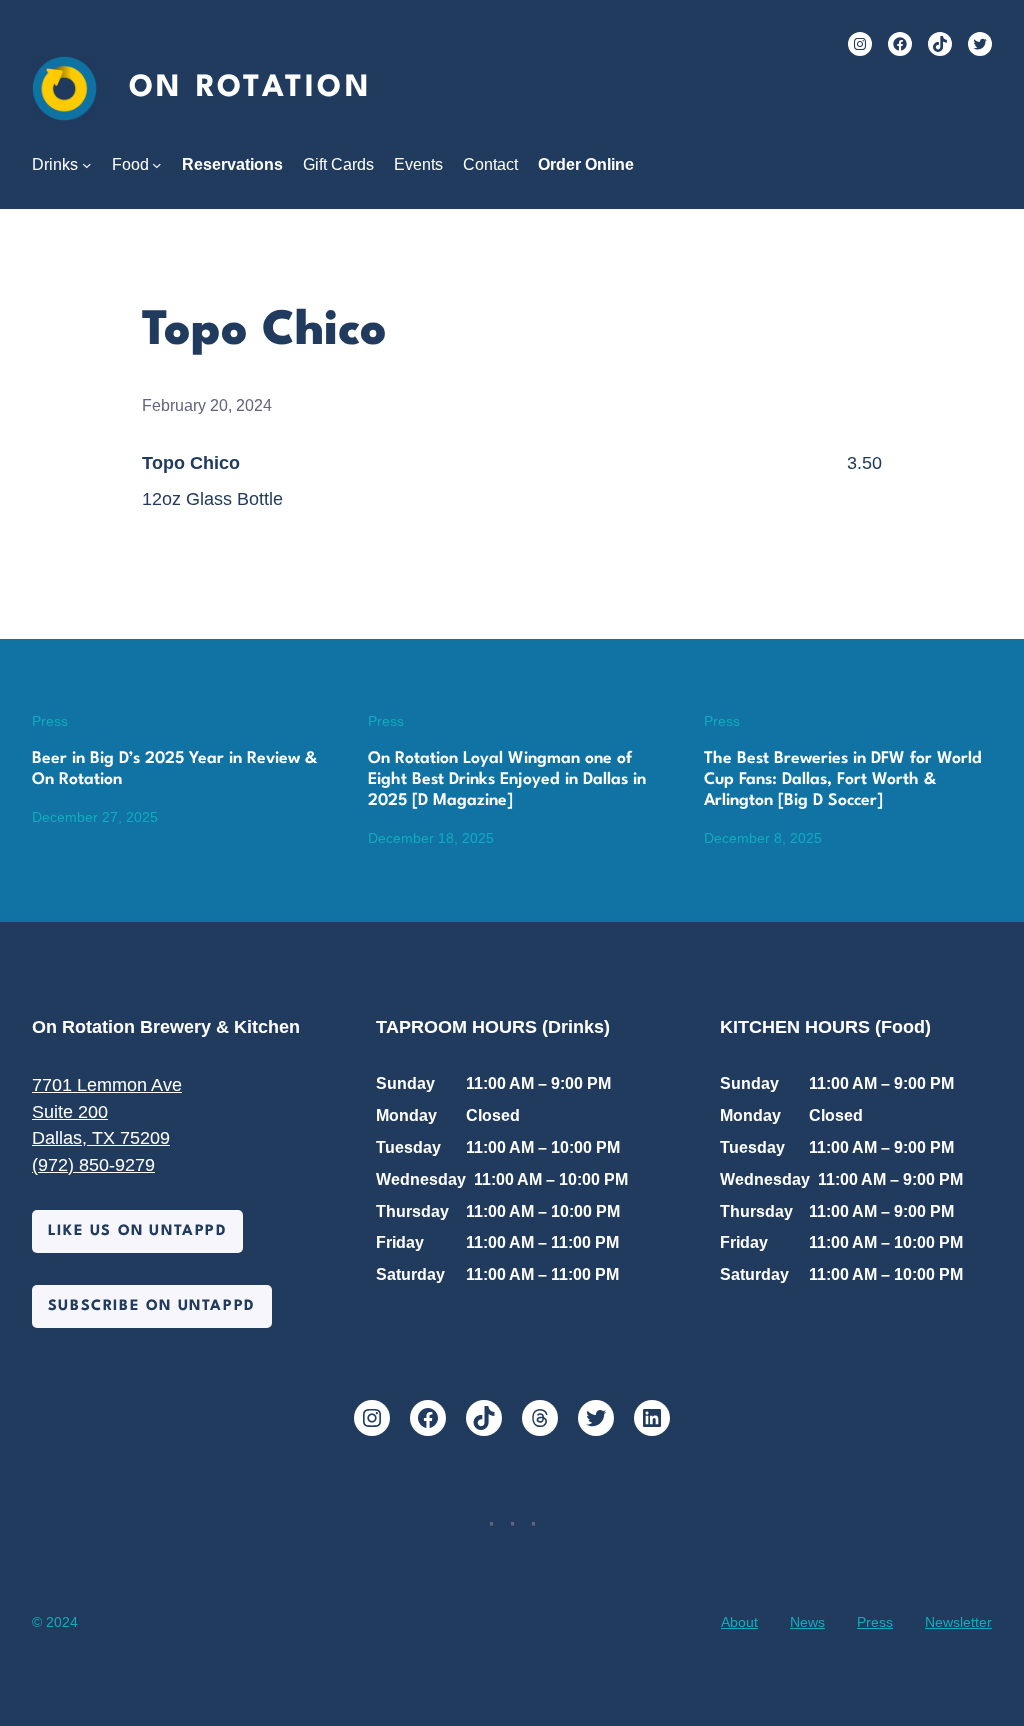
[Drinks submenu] (87, 165)
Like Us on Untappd (138, 1231)
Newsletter (958, 1622)
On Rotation (250, 88)
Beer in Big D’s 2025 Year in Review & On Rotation (174, 769)
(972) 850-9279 (93, 1165)
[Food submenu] (157, 165)
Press (50, 721)
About (739, 1622)
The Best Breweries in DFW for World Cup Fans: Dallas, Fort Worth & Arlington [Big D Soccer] (843, 780)
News (807, 1622)
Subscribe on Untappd (152, 1306)
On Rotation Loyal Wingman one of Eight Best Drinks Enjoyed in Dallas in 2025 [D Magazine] (507, 780)
